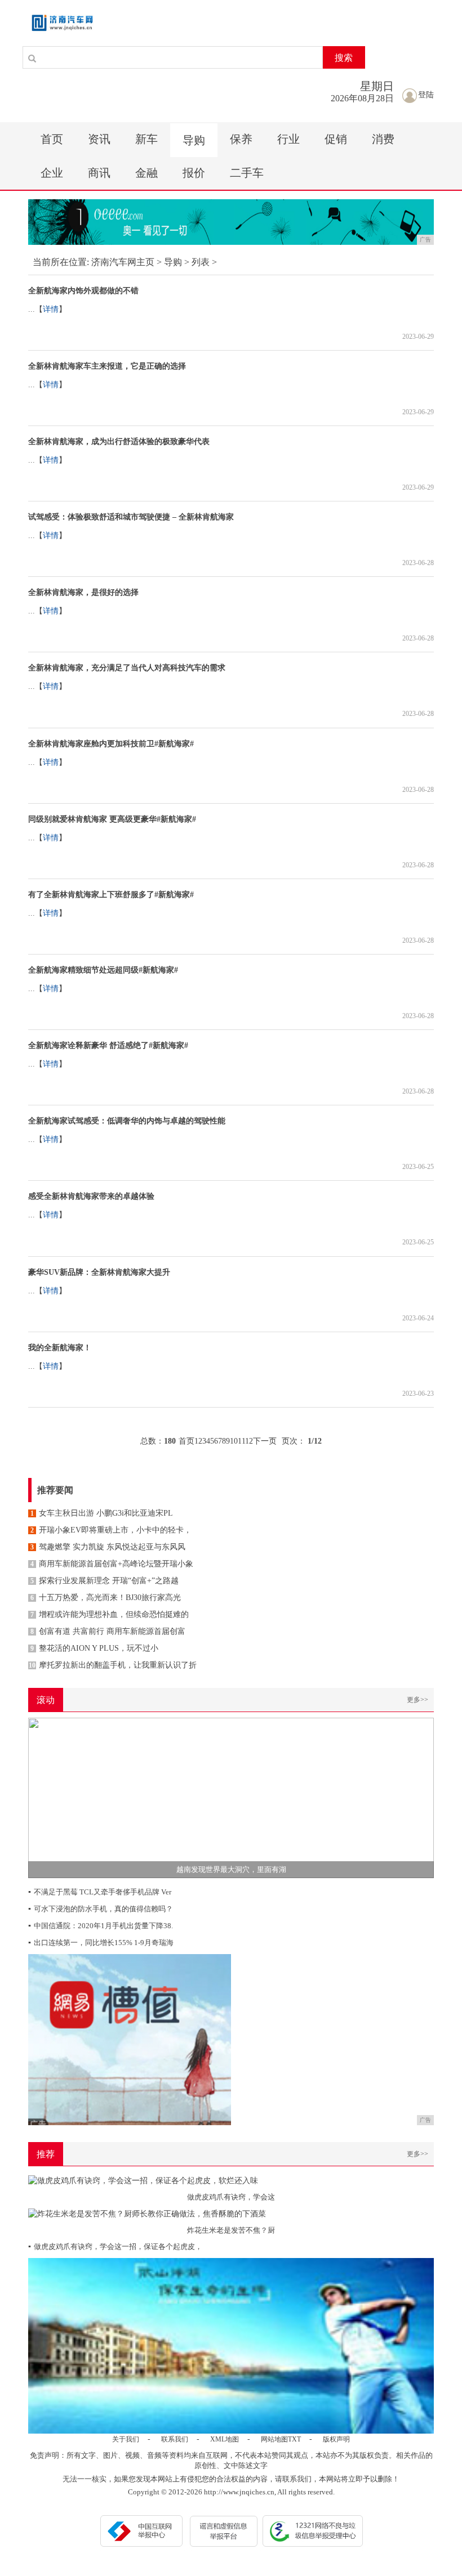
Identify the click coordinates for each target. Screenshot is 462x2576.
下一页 (265, 1441)
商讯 (99, 173)
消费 (383, 139)
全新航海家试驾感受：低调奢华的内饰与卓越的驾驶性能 (127, 1121)
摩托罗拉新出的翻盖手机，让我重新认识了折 (113, 1665)
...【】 (47, 309)
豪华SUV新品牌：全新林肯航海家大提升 (99, 1272)
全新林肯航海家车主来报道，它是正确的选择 (107, 366)
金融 (146, 173)
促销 (336, 139)
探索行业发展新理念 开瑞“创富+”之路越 (105, 1581)
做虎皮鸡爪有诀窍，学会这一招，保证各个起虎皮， (115, 2246)
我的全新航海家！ (60, 1348)
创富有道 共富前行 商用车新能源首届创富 (108, 1631)
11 (241, 1441)
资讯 (99, 139)
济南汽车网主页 (123, 262)
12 (249, 1441)
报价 (194, 173)
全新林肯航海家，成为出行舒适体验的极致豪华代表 (119, 442)
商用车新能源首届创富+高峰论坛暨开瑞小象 (112, 1564)
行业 (288, 139)
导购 (194, 140)
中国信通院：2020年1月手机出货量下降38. (101, 1926)
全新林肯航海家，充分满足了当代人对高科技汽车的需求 (127, 668)
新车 (146, 139)
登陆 (426, 95)
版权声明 (336, 2439)
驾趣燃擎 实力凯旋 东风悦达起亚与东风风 (108, 1547)
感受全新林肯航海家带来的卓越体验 (91, 1196)
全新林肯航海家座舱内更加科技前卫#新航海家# (111, 744)
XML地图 (225, 2439)
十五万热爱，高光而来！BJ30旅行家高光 (106, 1598)
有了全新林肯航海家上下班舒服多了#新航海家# (111, 895)
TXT (294, 2439)
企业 (52, 173)
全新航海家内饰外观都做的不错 (83, 291)
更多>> (417, 1700)
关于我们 (126, 2439)
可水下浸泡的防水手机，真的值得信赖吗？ (101, 1909)
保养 (241, 139)
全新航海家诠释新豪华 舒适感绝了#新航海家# (108, 1045)
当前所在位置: (61, 262)
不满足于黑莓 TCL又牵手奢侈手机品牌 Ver (100, 1892)
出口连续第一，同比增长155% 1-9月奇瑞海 (101, 1943)
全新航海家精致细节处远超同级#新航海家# (103, 970)
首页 (52, 139)
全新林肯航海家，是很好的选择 (83, 592)
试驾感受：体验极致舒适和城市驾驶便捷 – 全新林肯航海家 (131, 517)
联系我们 (175, 2439)
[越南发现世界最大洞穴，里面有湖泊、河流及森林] (231, 1797)
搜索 (344, 58)
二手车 (247, 173)
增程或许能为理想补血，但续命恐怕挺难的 (110, 1614)
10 (234, 1441)
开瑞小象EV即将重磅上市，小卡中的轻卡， (111, 1530)
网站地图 (274, 2439)
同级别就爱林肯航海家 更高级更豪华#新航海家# (112, 819)
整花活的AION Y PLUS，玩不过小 (94, 1648)
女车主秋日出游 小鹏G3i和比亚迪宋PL (102, 1513)
